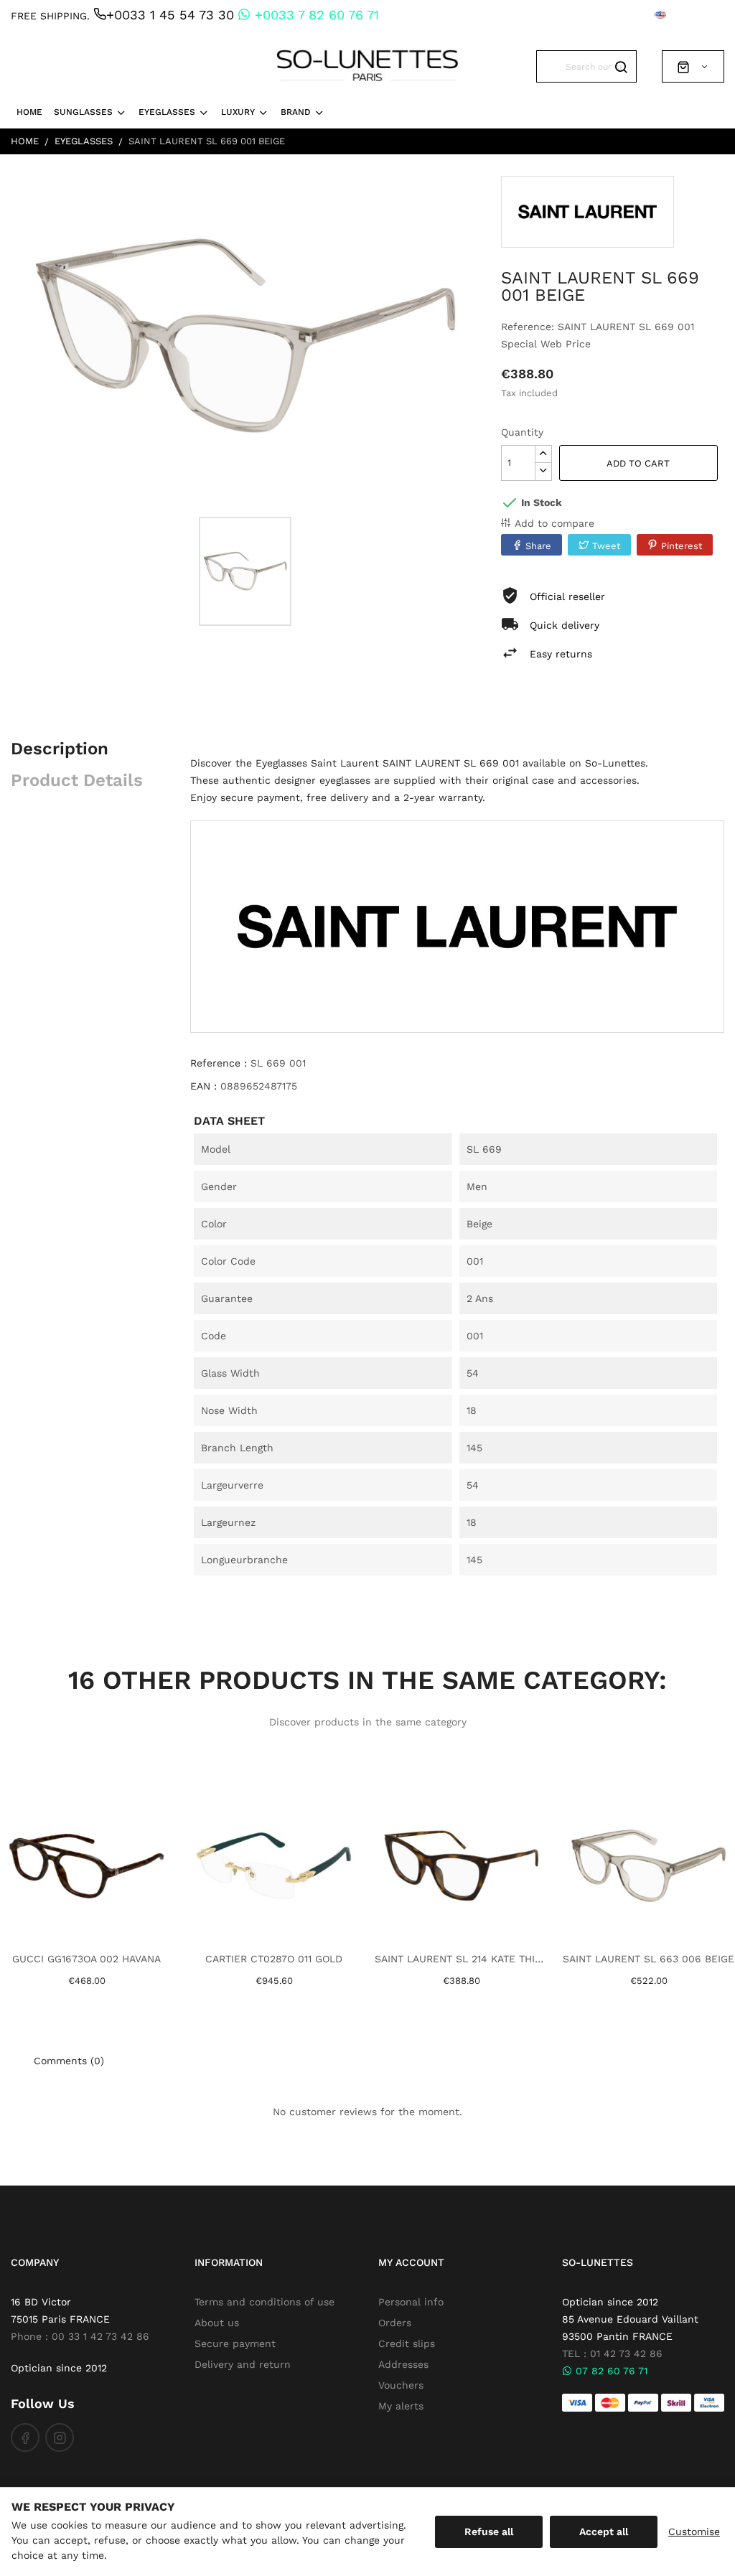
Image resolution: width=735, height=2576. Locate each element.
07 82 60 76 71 (610, 2371)
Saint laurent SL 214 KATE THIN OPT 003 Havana (461, 1959)
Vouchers (401, 2385)
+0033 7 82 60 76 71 (315, 15)
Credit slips (407, 2343)
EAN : (203, 1086)
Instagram (60, 2437)
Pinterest (682, 546)
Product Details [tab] (77, 780)
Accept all (604, 2531)
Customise (694, 2531)
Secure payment (235, 2343)
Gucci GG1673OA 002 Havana (86, 1959)
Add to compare (554, 523)
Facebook (25, 2437)
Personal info (411, 2302)
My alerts (401, 2406)
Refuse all (489, 2531)
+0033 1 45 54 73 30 (170, 15)
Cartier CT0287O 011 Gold (274, 1959)
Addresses (403, 2364)
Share (538, 546)
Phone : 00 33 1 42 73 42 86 (80, 2336)
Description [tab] (60, 749)
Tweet (606, 546)
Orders (395, 2323)
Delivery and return (243, 2364)
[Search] (621, 66)
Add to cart (638, 463)
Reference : (219, 1063)
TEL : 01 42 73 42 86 (612, 2353)
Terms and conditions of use (264, 2302)
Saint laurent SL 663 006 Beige (649, 1959)
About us (217, 2323)
